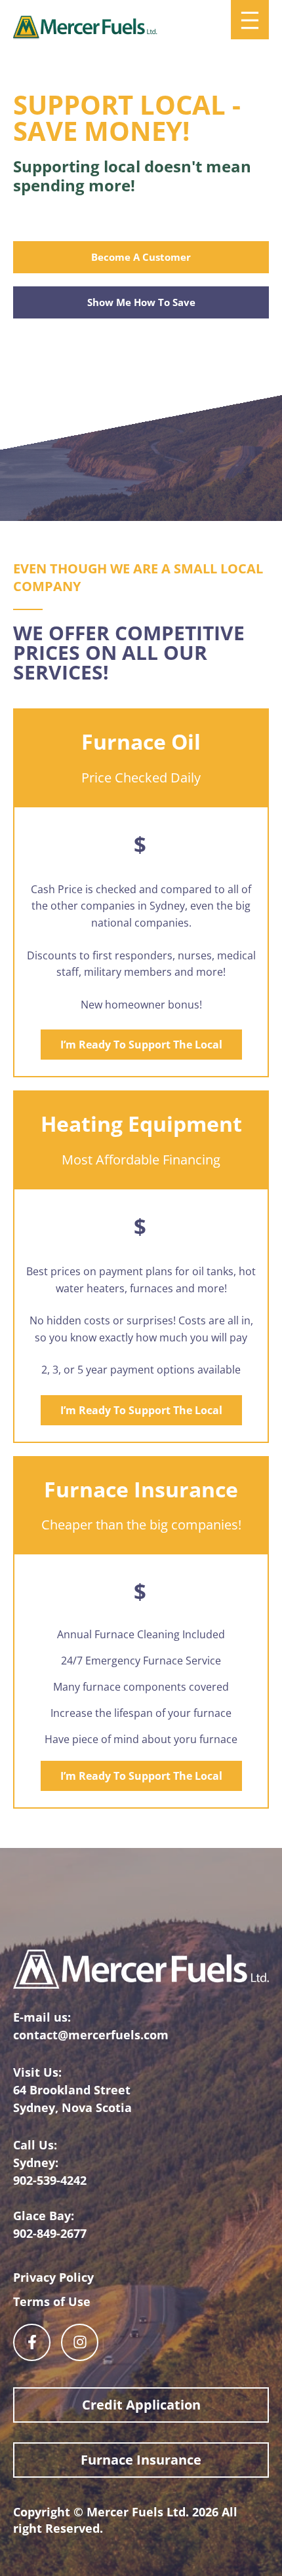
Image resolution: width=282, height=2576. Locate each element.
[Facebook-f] (32, 2342)
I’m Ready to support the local (141, 1045)
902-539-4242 (50, 2180)
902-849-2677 (50, 2233)
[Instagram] (80, 2342)
